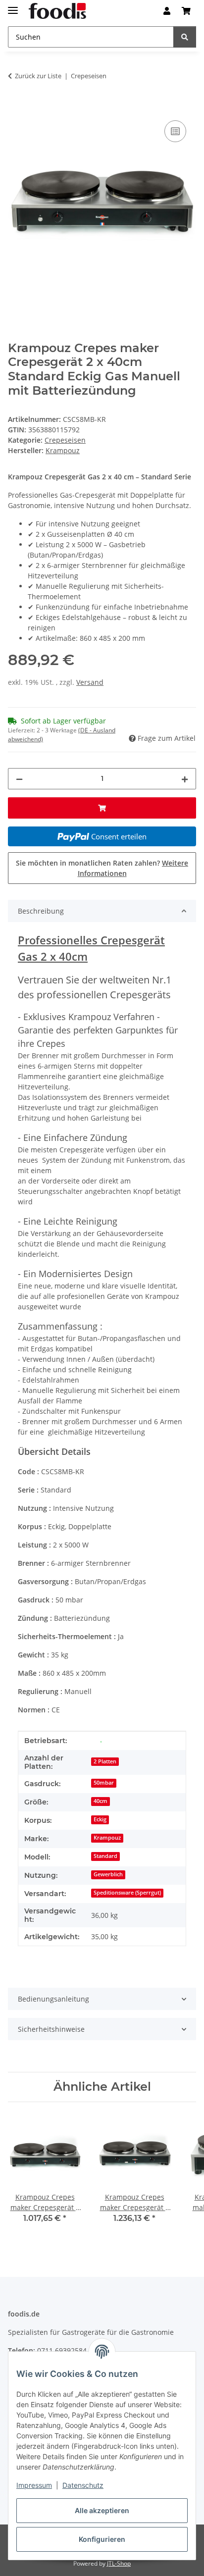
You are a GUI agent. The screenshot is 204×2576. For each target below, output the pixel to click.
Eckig (100, 1819)
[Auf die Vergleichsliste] (175, 131)
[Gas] (101, 1741)
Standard (105, 1856)
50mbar (104, 1783)
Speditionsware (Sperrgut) (127, 1893)
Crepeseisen (65, 440)
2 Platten (105, 1761)
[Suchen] (185, 37)
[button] (167, 11)
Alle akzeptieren (102, 2510)
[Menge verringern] (19, 779)
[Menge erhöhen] (185, 779)
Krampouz (107, 1838)
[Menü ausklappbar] (13, 6)
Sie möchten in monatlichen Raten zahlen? (102, 868)
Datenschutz (83, 2485)
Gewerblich (108, 1874)
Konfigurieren (102, 2539)
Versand (90, 682)
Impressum (34, 2485)
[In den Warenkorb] (16, 107)
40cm (101, 1801)
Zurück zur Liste (38, 76)
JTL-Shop (119, 2563)
